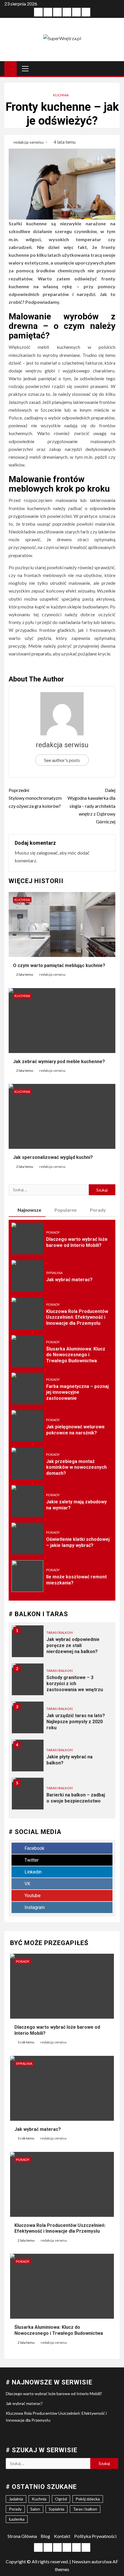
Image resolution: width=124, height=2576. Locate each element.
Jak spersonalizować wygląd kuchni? (53, 1157)
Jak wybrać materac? (69, 1280)
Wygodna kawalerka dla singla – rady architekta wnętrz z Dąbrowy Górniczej (91, 806)
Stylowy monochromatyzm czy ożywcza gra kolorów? (35, 798)
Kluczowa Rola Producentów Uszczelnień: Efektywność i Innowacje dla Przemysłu (77, 1317)
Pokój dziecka (88, 2499)
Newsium (81, 2561)
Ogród (61, 2499)
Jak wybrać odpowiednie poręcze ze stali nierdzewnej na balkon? (73, 1645)
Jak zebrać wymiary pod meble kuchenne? (59, 1062)
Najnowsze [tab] (29, 1210)
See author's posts (62, 760)
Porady (53, 1232)
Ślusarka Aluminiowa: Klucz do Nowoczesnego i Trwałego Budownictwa (76, 1355)
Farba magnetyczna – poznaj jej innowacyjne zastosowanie (77, 1392)
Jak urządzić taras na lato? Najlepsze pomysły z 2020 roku (76, 1722)
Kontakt (62, 2536)
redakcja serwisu (29, 142)
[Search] (115, 68)
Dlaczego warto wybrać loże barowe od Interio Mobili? (54, 2394)
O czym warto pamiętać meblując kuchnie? (59, 965)
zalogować (47, 853)
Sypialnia (54, 1273)
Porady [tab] (98, 1210)
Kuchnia (61, 95)
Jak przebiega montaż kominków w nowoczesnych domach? (76, 1467)
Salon (35, 2509)
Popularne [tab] (66, 1210)
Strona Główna (22, 2536)
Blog (45, 2536)
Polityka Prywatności (95, 2536)
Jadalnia (16, 2499)
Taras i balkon (60, 1632)
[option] (62, 1644)
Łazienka (17, 2519)
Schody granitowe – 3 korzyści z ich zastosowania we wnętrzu (75, 1684)
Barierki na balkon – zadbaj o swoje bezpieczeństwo (76, 1798)
